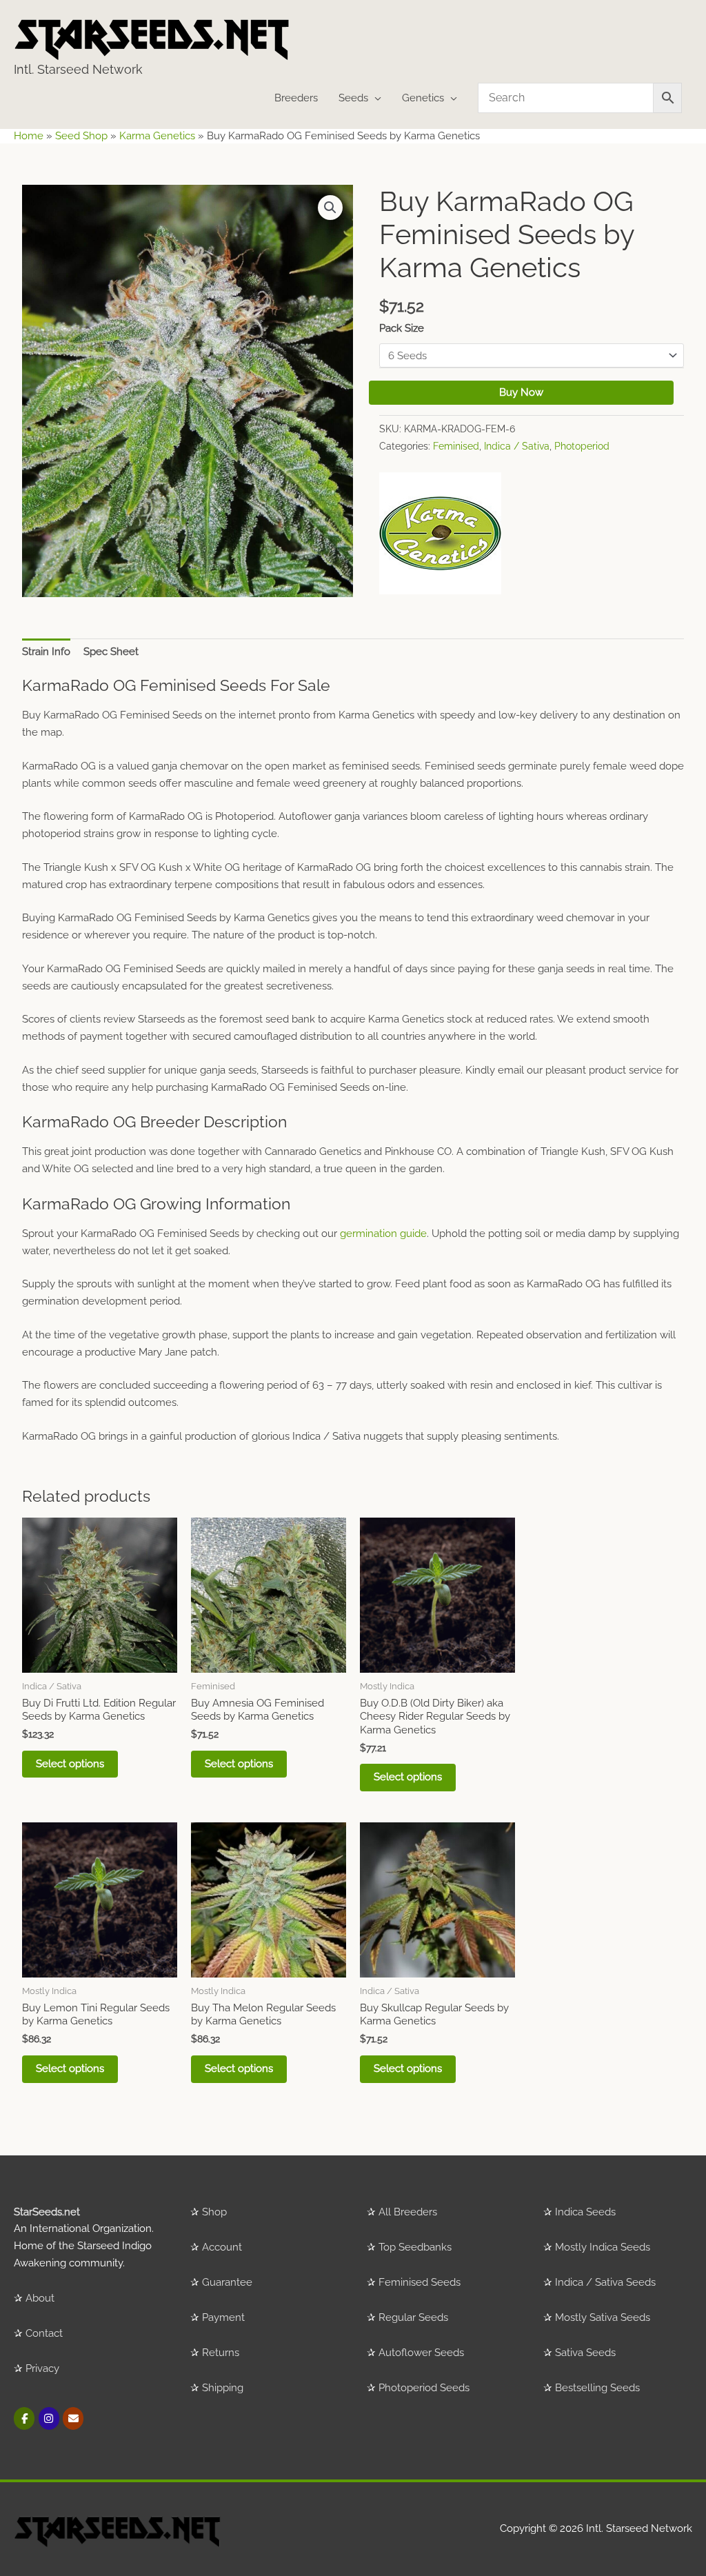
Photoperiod (582, 446)
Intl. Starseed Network (78, 69)
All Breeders (408, 2212)
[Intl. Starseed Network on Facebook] (24, 2418)
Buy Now (521, 392)
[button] (330, 208)
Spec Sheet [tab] (111, 652)
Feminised (456, 446)
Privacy (42, 2368)
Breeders (296, 98)
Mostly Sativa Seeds (603, 2317)
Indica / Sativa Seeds (605, 2282)
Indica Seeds (585, 2212)
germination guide (383, 1234)
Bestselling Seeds (597, 2388)
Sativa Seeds (585, 2353)
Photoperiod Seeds (424, 2388)
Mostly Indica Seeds (603, 2247)
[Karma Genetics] (440, 533)
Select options (70, 1764)
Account (222, 2247)
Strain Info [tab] (46, 652)
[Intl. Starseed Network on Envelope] (73, 2418)
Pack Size (402, 328)
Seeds (353, 98)
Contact (44, 2333)
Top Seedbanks (415, 2247)
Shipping (223, 2388)
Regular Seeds (413, 2317)
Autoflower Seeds (421, 2353)
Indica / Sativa (517, 446)
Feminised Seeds (420, 2282)
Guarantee (227, 2282)
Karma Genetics (157, 136)
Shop (214, 2212)
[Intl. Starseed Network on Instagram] (49, 2418)
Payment (223, 2317)
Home (29, 136)
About (40, 2298)
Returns (221, 2353)
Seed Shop (81, 136)
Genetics (423, 98)
